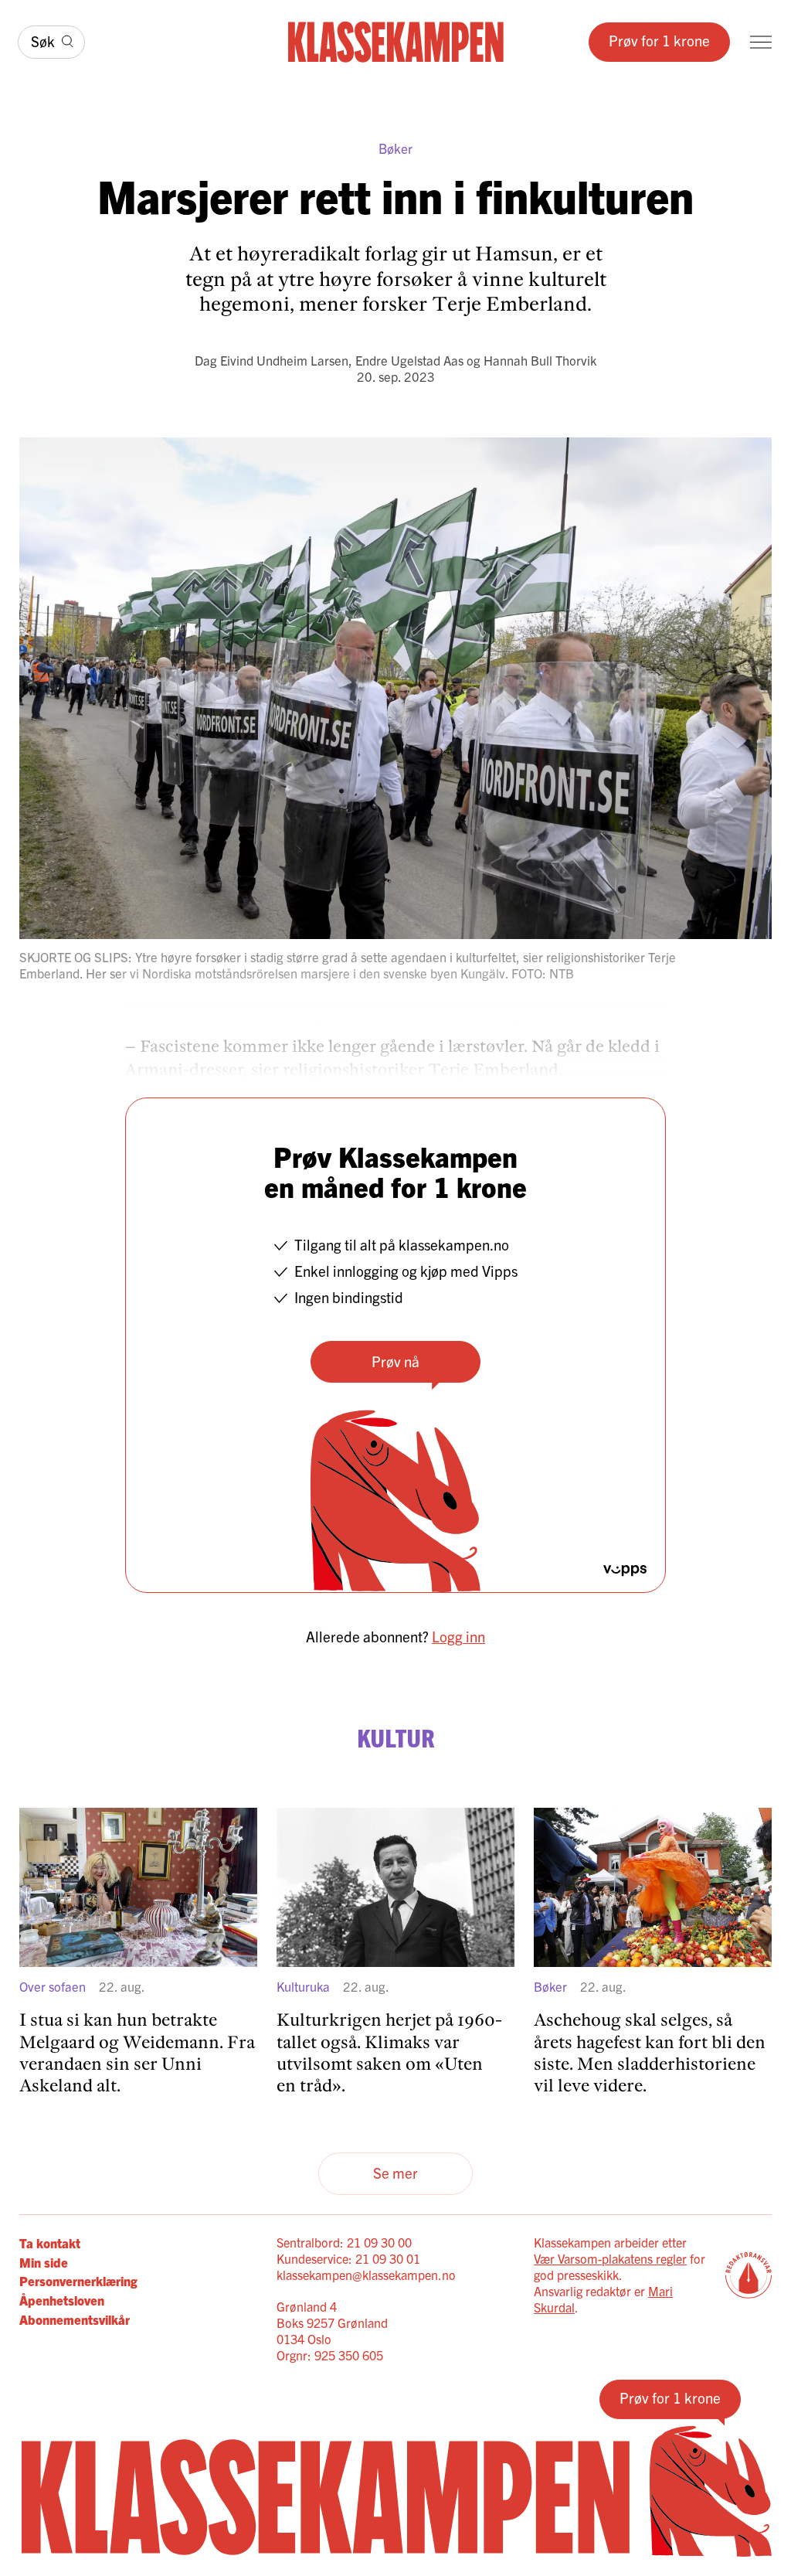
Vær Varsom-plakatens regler (610, 2258)
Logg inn (458, 1636)
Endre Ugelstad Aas (409, 360)
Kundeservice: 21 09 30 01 (348, 2258)
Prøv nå (395, 1361)
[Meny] (761, 42)
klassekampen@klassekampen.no (366, 2275)
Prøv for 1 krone (659, 40)
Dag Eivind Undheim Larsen (272, 360)
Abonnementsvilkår (75, 2319)
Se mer (395, 2173)
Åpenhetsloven (62, 2300)
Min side (44, 2262)
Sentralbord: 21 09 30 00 (344, 2242)
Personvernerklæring (78, 2280)
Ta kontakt (50, 2243)
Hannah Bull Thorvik (540, 360)
